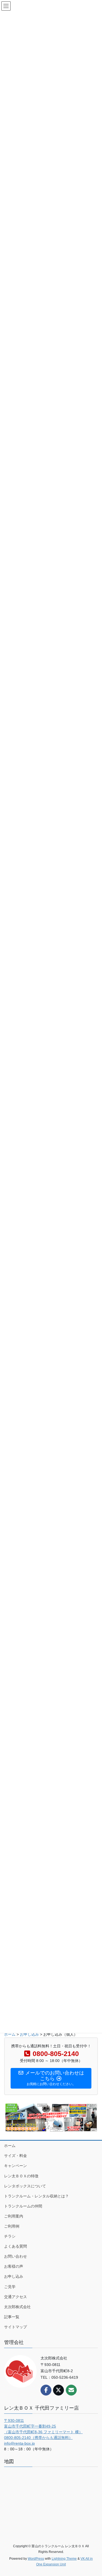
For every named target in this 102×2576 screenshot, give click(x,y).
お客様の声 (14, 2266)
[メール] (71, 2390)
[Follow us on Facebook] (46, 2390)
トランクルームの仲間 (23, 2206)
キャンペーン (16, 2166)
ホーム (10, 2146)
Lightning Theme (64, 2559)
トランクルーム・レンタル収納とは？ (36, 2196)
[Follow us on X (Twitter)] (58, 2390)
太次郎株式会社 (17, 2307)
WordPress (36, 2559)
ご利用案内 (14, 2216)
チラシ (10, 2236)
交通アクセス (16, 2297)
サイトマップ (16, 2327)
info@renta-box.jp (19, 2443)
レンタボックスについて (25, 2186)
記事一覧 (12, 2317)
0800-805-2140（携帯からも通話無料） (38, 2438)
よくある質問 (16, 2246)
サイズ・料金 (16, 2156)
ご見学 (10, 2287)
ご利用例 (12, 2226)
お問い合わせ (16, 2256)
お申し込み (14, 2276)
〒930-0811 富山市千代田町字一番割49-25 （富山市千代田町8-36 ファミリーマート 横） (43, 2426)
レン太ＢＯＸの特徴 (21, 2176)
